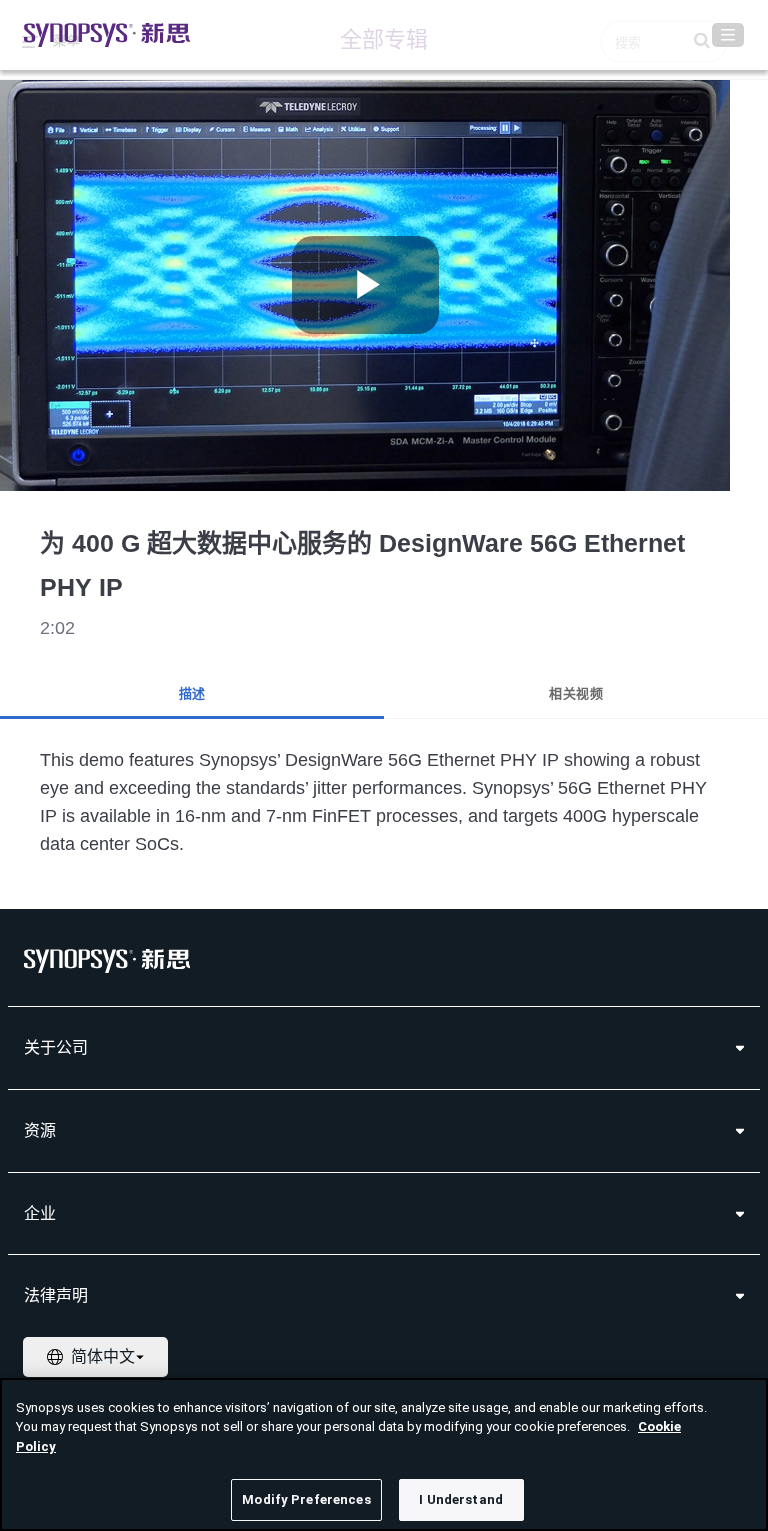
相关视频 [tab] (576, 693)
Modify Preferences (306, 1499)
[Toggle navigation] (728, 35)
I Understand (461, 1499)
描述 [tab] (192, 693)
